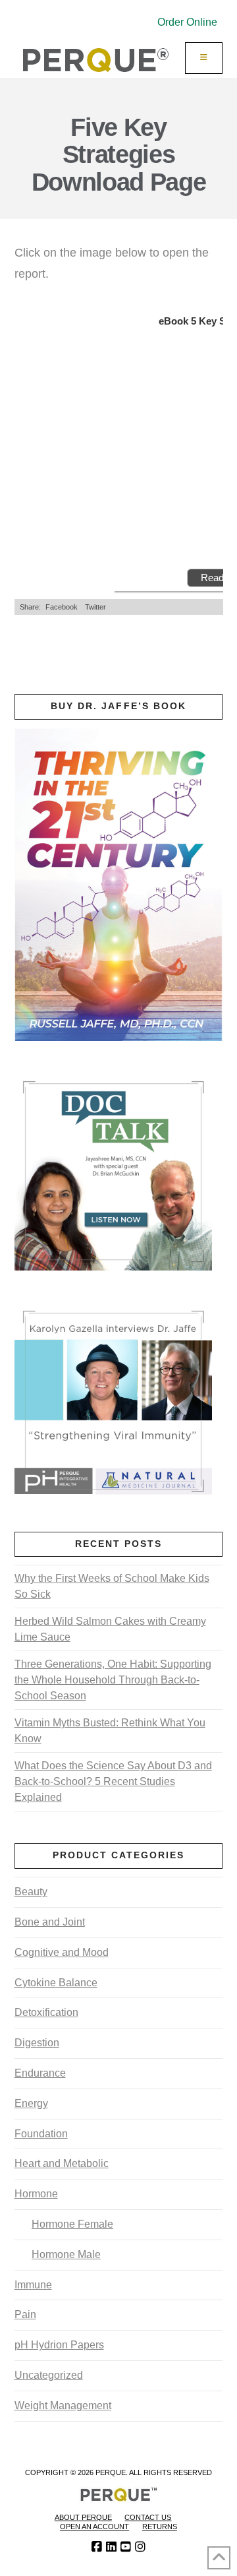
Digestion (37, 2043)
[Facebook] (97, 2547)
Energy (31, 2103)
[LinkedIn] (111, 2547)
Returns (160, 2527)
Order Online (187, 22)
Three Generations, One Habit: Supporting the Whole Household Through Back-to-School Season (113, 1680)
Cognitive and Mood (62, 1952)
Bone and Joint (50, 1922)
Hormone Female (72, 2224)
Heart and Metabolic (62, 2163)
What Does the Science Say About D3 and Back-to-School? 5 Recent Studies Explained (113, 1781)
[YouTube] (126, 2547)
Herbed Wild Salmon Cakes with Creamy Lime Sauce (110, 1629)
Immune (33, 2285)
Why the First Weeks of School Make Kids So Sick (112, 1586)
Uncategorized (49, 2375)
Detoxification (46, 2012)
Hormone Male (66, 2254)
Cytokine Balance (56, 1983)
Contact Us (148, 2517)
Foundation (41, 2134)
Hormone (36, 2194)
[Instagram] (140, 2547)
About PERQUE (83, 2517)
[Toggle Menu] (204, 58)
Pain (25, 2314)
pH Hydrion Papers (59, 2345)
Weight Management (63, 2405)
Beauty (31, 1892)
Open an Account (94, 2527)
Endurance (40, 2073)
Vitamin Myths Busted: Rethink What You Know (110, 1731)
